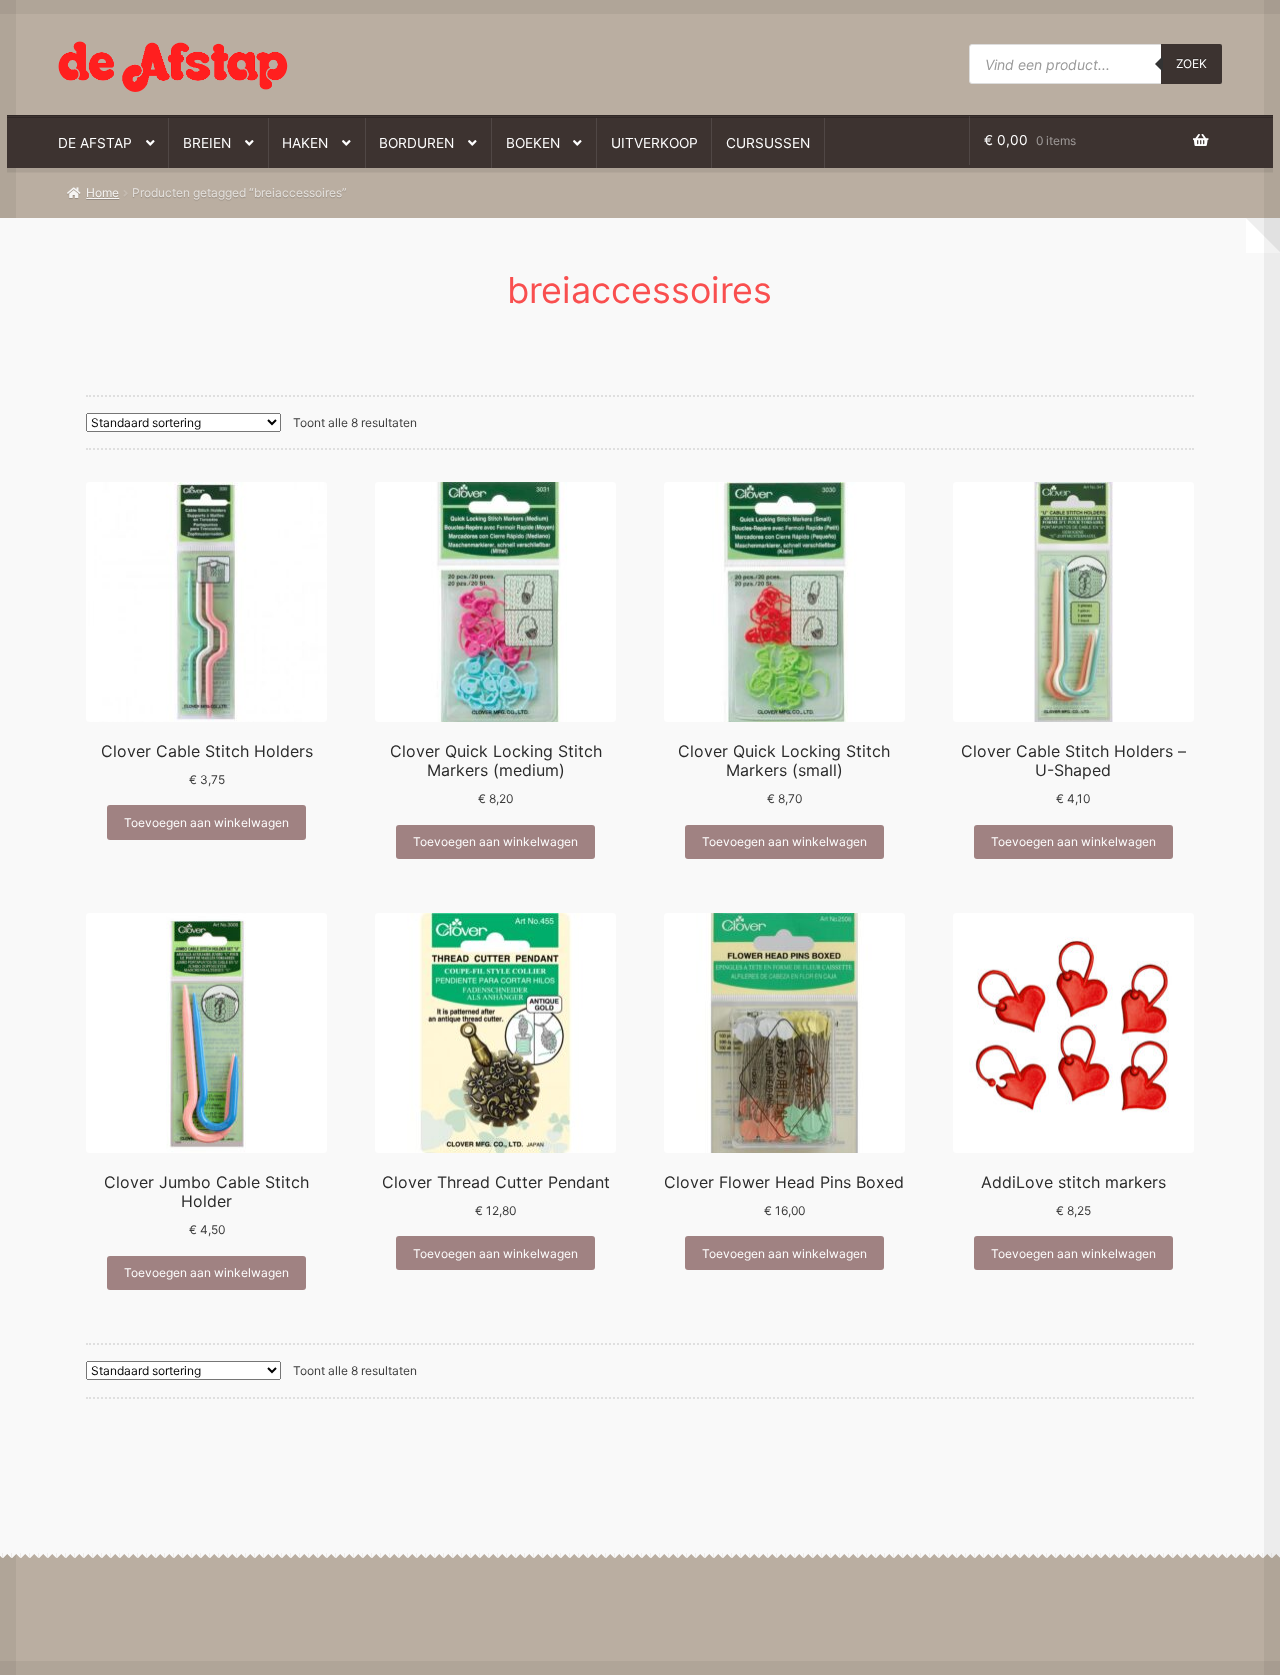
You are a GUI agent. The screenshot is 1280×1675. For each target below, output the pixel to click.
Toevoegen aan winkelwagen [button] (206, 822)
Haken (305, 143)
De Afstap (95, 143)
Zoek (1191, 63)
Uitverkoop (654, 143)
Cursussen (768, 143)
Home (102, 192)
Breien (207, 143)
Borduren (416, 143)
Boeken (533, 143)
